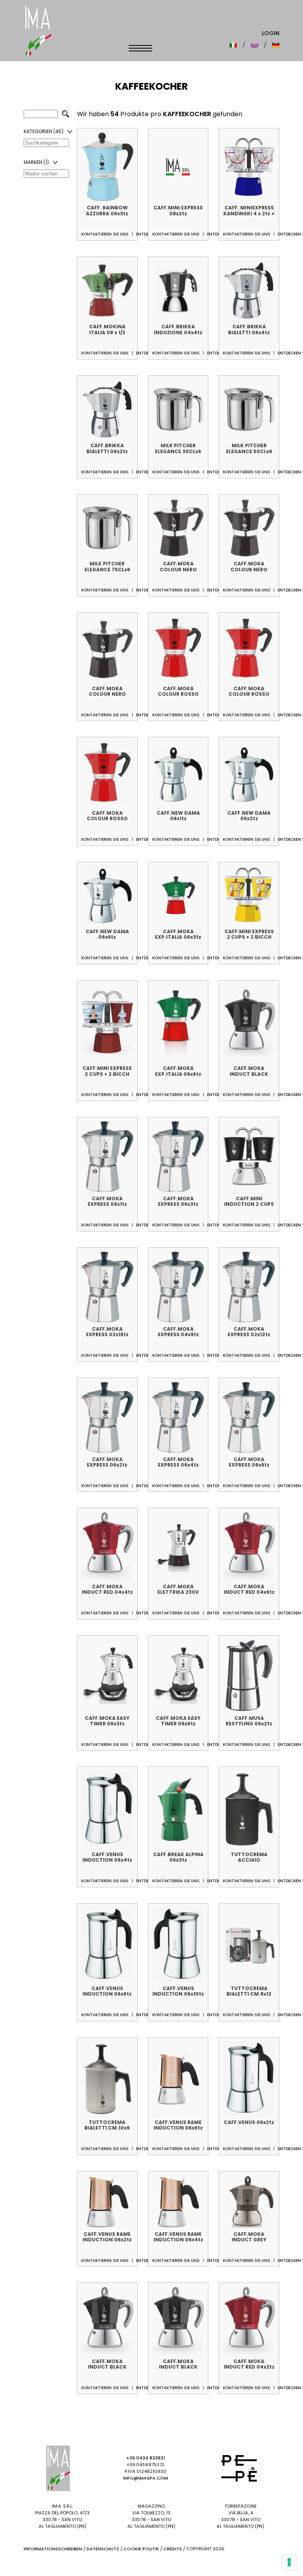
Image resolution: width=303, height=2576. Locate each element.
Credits (173, 2549)
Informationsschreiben (53, 2549)
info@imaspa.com (146, 2478)
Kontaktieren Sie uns (105, 234)
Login (271, 33)
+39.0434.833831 (146, 2458)
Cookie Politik (141, 2549)
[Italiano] (233, 45)
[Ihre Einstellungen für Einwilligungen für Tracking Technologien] (289, 2562)
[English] (254, 45)
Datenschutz (103, 2549)
